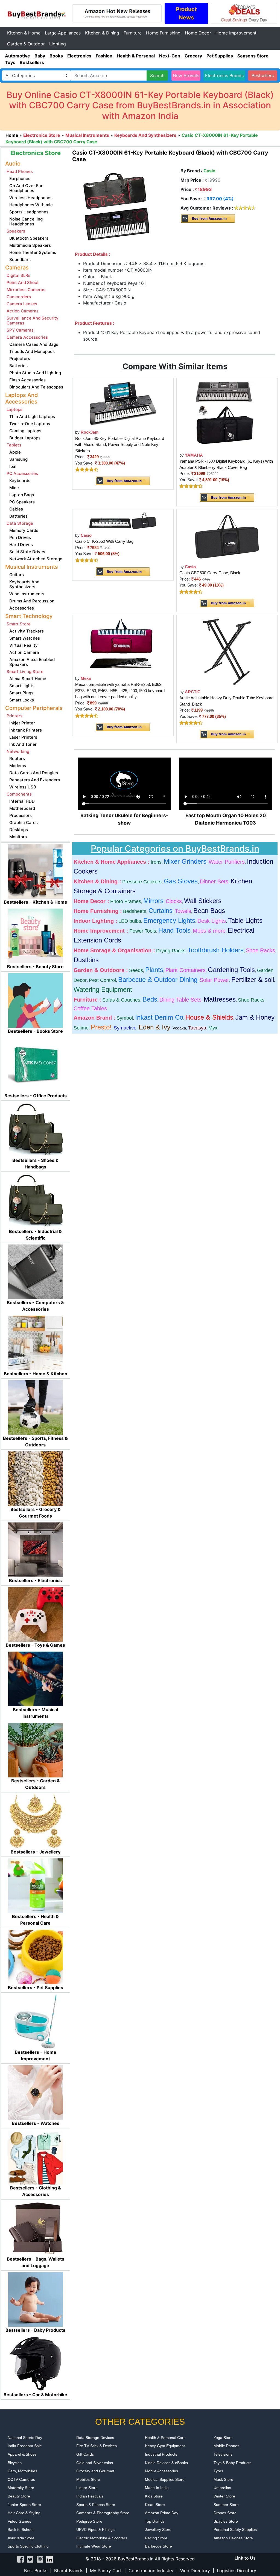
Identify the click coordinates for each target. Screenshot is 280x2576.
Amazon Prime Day (162, 2513)
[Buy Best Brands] (36, 13)
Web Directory (195, 2571)
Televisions (223, 2454)
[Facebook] (21, 2559)
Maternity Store (21, 2488)
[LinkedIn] (49, 2559)
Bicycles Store (226, 2521)
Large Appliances (63, 33)
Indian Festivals (90, 2496)
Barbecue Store (158, 2546)
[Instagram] (40, 2559)
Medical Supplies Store (165, 2479)
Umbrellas (222, 2488)
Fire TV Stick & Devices (97, 2446)
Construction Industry (151, 2571)
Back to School (21, 2529)
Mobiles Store (88, 2479)
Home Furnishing (163, 33)
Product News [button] (186, 13)
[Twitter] (30, 2559)
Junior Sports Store (24, 2505)
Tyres (218, 2471)
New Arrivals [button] (186, 76)
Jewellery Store (158, 2529)
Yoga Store (223, 2438)
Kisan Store (155, 2505)
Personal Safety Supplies (235, 2529)
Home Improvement (236, 33)
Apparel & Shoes (22, 2454)
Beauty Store (19, 2496)
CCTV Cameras (21, 2479)
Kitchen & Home (24, 33)
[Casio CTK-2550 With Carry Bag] (123, 520)
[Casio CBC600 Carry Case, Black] (227, 536)
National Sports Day (25, 2438)
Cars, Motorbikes (22, 2471)
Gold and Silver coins (95, 2463)
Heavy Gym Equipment (165, 2446)
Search (157, 76)
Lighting (58, 44)
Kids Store (154, 2496)
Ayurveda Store (21, 2538)
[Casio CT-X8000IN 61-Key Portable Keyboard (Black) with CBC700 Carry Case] (117, 208)
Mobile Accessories (161, 2471)
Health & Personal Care (165, 2438)
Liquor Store (87, 2488)
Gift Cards (85, 2454)
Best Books (36, 2571)
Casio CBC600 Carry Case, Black (210, 573)
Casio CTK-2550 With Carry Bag (104, 541)
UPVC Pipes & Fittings (95, 2529)
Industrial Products (161, 2454)
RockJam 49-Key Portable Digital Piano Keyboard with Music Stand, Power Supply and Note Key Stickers (120, 445)
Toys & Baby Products (232, 2463)
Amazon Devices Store (233, 2538)
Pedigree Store (89, 2521)
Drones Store (225, 2513)
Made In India (157, 2488)
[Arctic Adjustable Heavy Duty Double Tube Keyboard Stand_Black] (227, 652)
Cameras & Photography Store (103, 2513)
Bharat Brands (69, 2571)
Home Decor (198, 33)
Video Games (19, 2521)
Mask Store (223, 2479)
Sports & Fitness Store (96, 2505)
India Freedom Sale (25, 2446)
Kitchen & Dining (102, 33)
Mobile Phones (226, 2446)
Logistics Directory (237, 2571)
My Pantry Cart (106, 2571)
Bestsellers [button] (263, 76)
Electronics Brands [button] (224, 76)
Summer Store (226, 2505)
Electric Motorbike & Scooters (102, 2538)
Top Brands (155, 2521)
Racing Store (156, 2538)
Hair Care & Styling (24, 2513)
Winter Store (224, 2496)
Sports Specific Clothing (28, 2546)
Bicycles (15, 2463)
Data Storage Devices (95, 2438)
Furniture (133, 33)
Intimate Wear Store (94, 2546)
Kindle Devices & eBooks (166, 2463)
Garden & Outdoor (26, 44)
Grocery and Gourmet (95, 2471)
